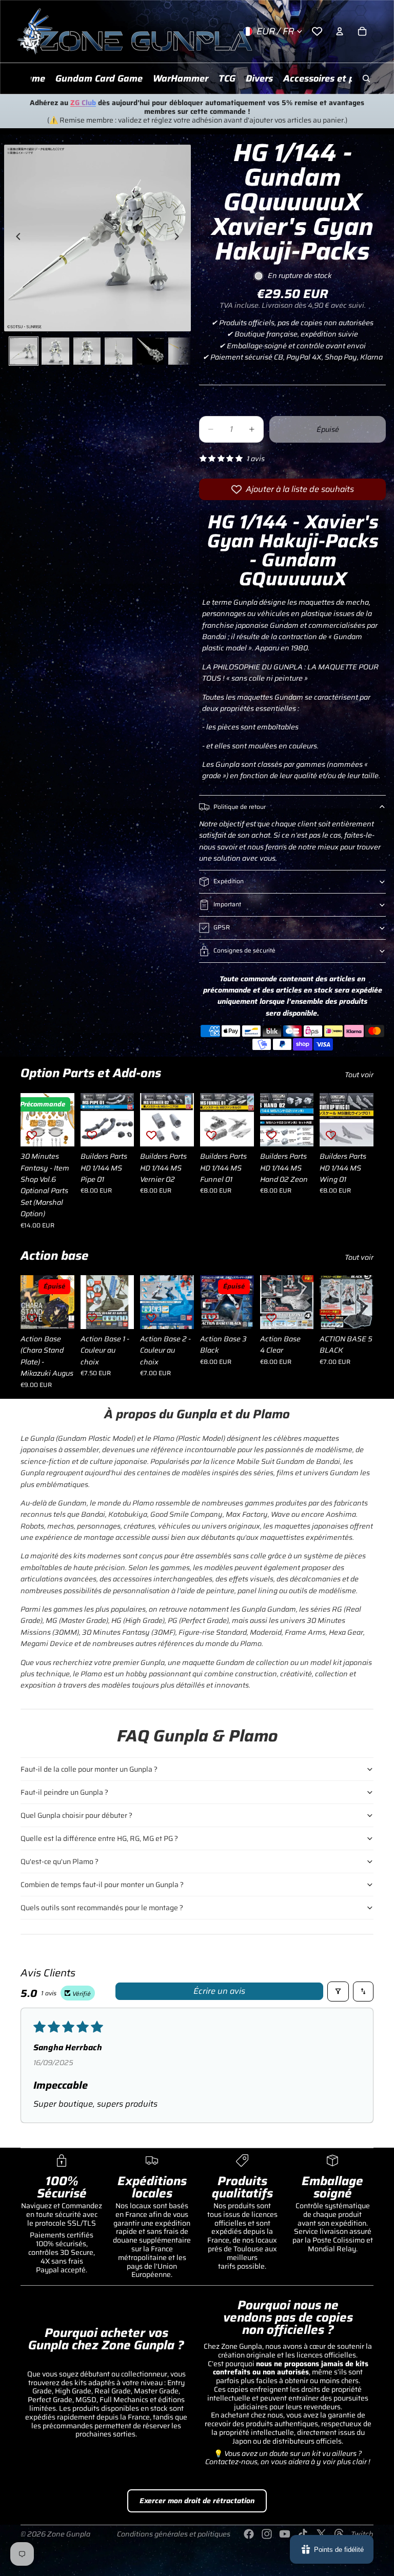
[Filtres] (338, 1992)
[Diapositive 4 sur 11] (119, 351)
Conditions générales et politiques (174, 2534)
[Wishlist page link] (317, 31)
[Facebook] (249, 2534)
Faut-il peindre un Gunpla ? (64, 1792)
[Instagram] (267, 2534)
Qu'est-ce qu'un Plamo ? (60, 1861)
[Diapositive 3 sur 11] (87, 351)
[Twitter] (321, 2534)
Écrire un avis (219, 1991)
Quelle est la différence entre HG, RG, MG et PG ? (99, 1838)
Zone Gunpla (69, 2534)
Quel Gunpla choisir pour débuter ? (76, 1815)
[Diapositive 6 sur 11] (182, 351)
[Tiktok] (303, 2534)
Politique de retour (240, 807)
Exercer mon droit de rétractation (197, 2501)
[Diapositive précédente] (15, 238)
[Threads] (339, 2534)
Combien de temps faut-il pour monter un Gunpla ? (102, 1885)
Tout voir (359, 1075)
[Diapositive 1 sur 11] (24, 351)
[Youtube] (285, 2534)
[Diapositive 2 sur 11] (55, 351)
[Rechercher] (366, 78)
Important (227, 904)
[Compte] (340, 31)
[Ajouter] (119, 1131)
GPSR (222, 927)
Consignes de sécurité (244, 950)
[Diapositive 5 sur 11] (150, 351)
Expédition (229, 881)
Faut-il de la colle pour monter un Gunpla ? (89, 1769)
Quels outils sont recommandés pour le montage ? (102, 1908)
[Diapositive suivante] (180, 238)
